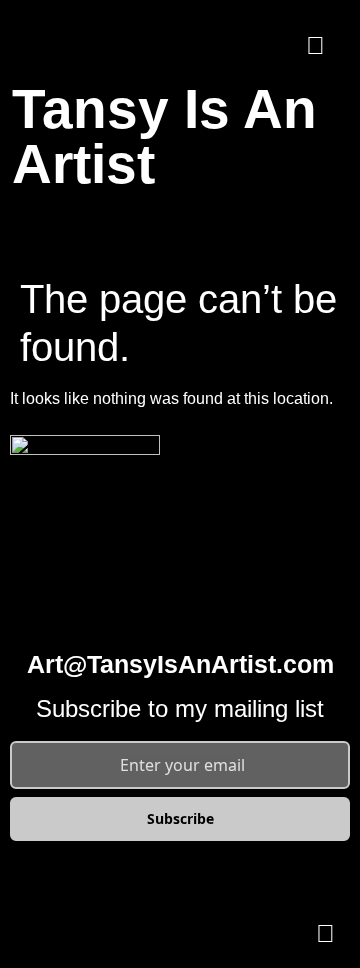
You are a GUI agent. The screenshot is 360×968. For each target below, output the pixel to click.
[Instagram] (205, 45)
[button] (180, 230)
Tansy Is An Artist (164, 136)
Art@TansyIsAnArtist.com (180, 664)
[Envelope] (315, 45)
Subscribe (180, 818)
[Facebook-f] (260, 45)
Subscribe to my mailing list (180, 708)
